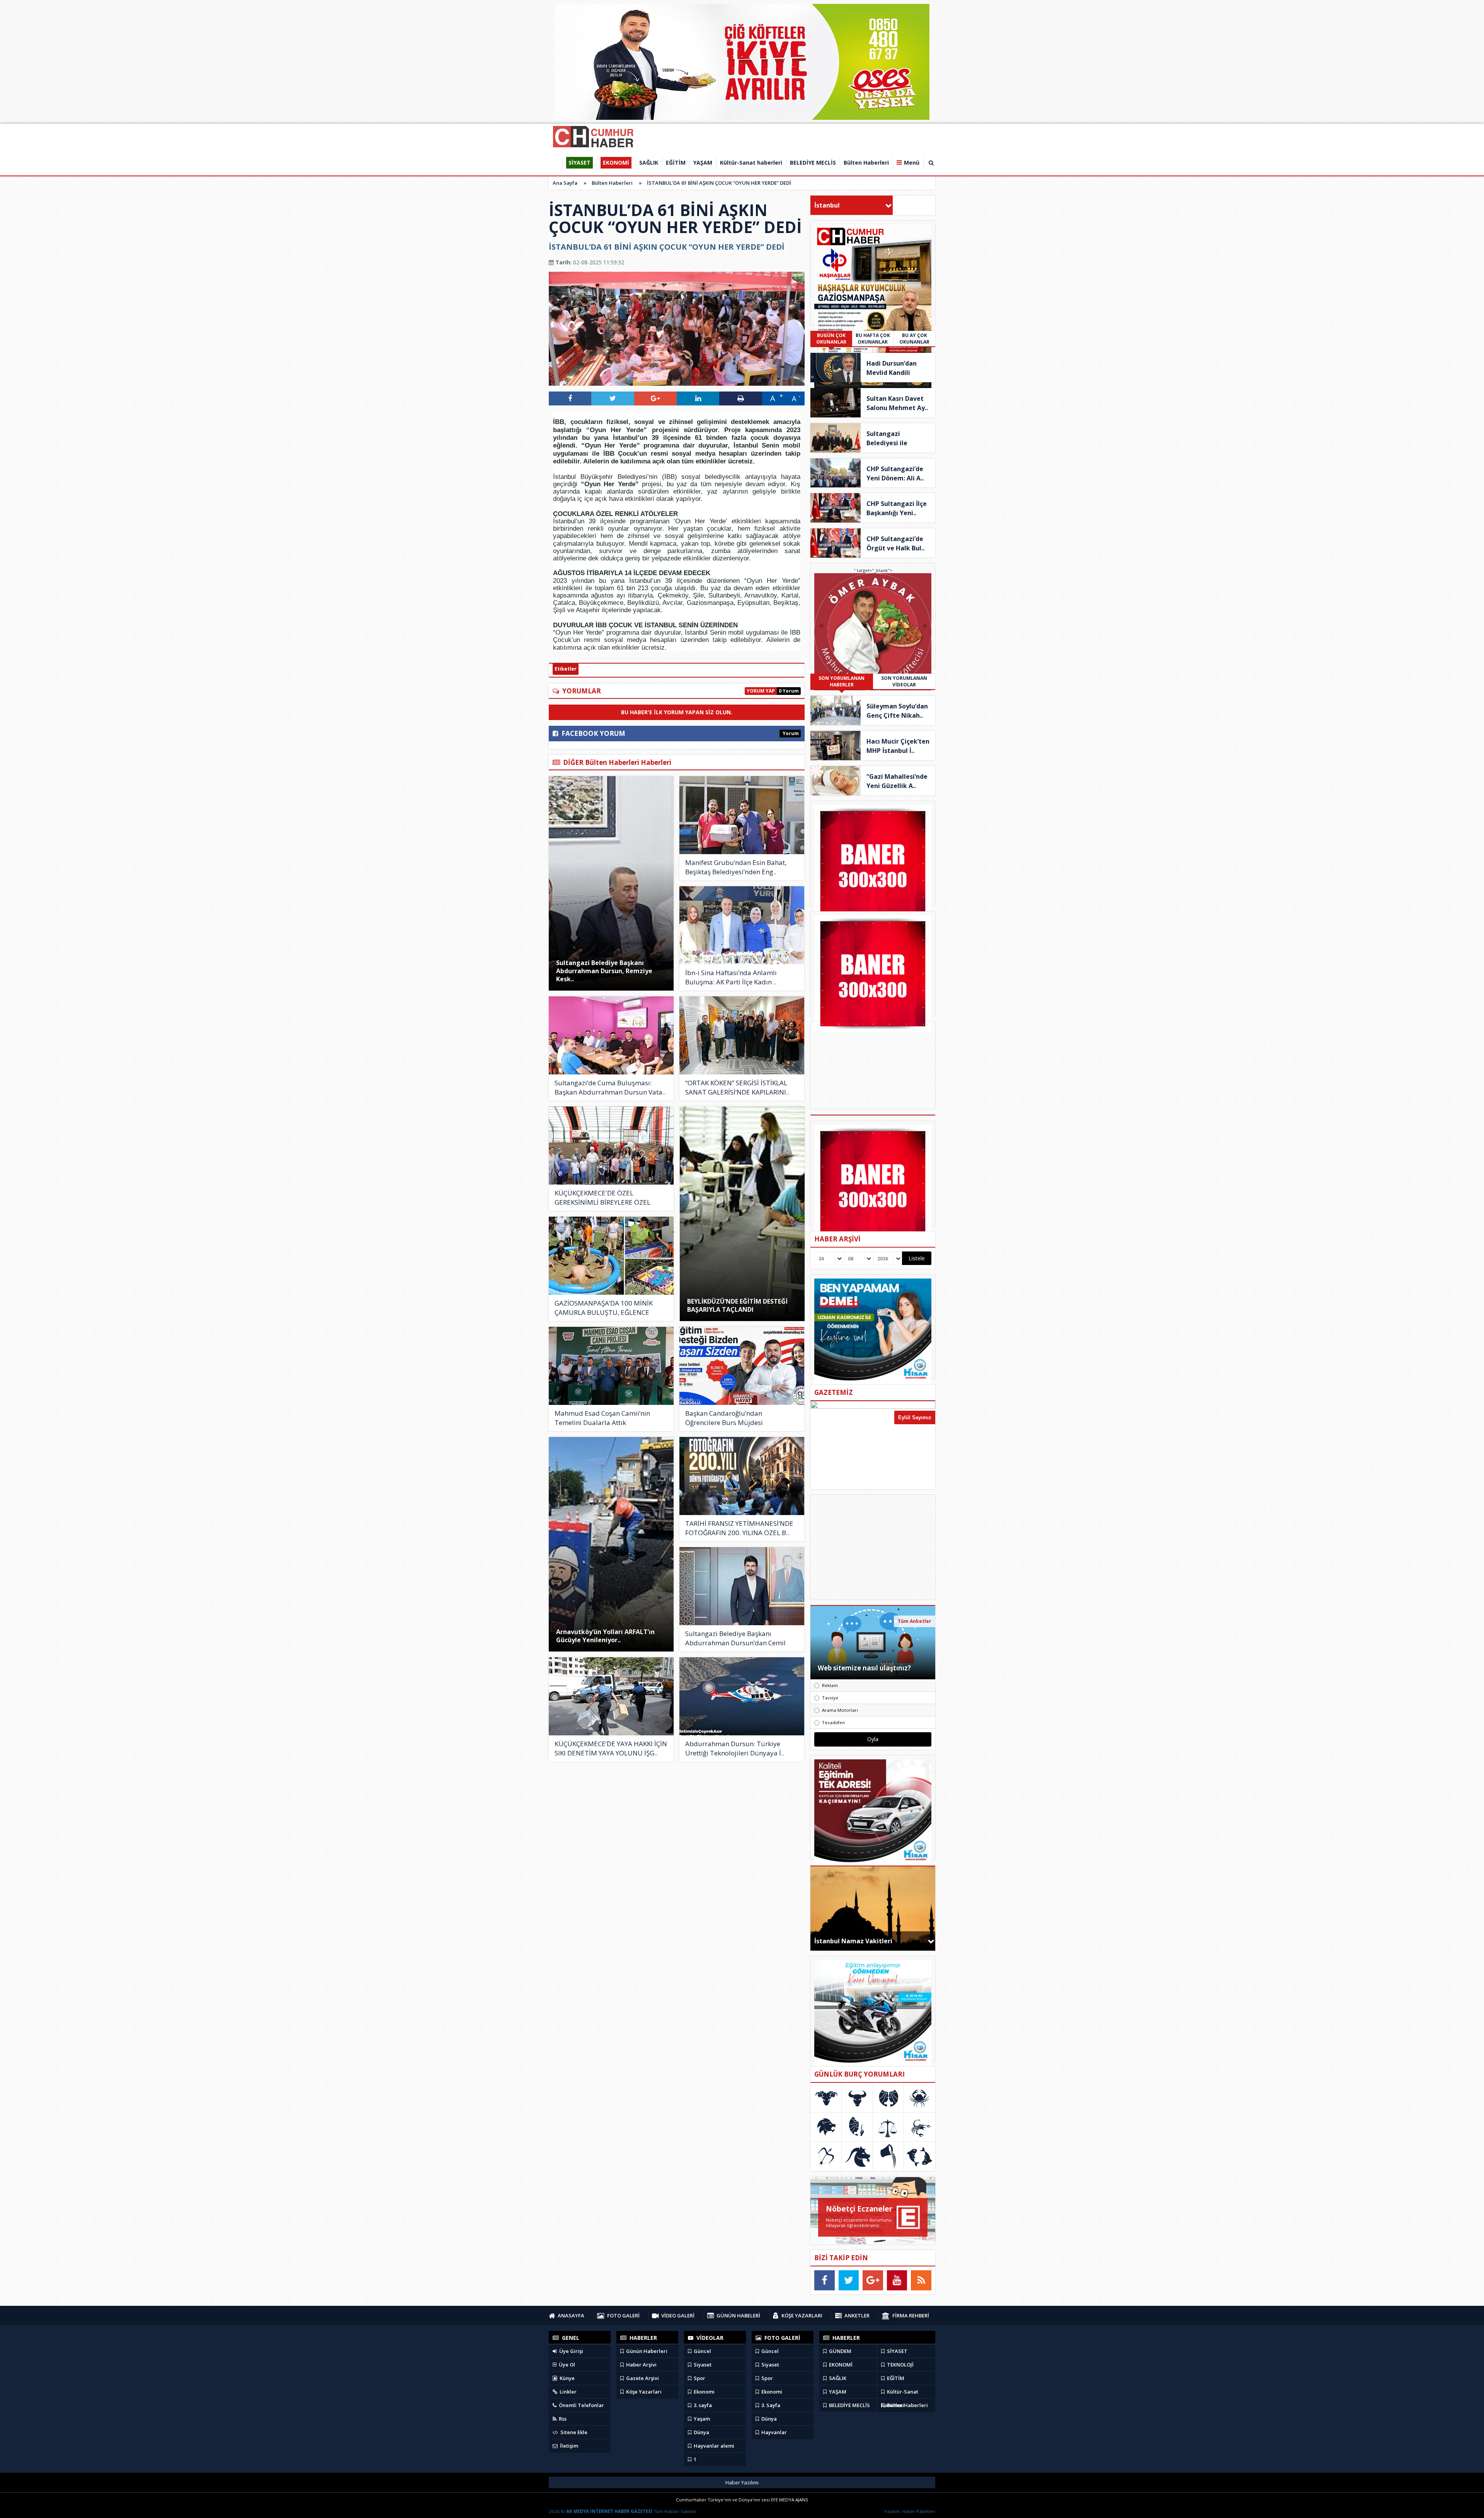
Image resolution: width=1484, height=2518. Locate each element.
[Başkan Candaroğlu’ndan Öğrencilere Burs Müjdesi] (742, 1366)
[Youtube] (897, 2280)
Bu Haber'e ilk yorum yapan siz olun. (677, 712)
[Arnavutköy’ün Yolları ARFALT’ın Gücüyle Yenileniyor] (611, 1544)
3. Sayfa (770, 2405)
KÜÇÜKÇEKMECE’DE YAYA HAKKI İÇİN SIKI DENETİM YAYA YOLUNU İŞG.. (611, 1748)
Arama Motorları (840, 1710)
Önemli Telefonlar (581, 2405)
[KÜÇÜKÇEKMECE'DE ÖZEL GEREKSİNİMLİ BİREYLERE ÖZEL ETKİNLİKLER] (611, 1146)
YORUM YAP (761, 691)
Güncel (702, 2351)
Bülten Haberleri (612, 183)
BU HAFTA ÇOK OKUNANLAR (873, 339)
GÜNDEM (840, 2351)
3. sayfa (702, 2405)
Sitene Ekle (573, 2432)
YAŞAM (837, 2392)
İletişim (568, 2446)
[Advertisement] (873, 1547)
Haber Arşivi (641, 2365)
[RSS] (921, 2280)
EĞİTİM (895, 2378)
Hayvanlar (773, 2432)
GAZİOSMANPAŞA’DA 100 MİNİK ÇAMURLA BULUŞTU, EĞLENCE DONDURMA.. (604, 1308)
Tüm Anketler (915, 1621)
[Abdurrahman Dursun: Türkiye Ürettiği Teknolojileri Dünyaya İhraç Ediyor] (742, 1696)
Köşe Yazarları (643, 2392)
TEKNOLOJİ (900, 2365)
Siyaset (702, 2365)
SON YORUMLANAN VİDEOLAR (904, 681)
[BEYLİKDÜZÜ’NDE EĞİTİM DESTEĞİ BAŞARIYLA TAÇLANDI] (742, 1214)
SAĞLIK (837, 2378)
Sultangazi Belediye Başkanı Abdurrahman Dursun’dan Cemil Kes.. (735, 1638)
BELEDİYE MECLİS (849, 2405)
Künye (567, 2378)
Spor (699, 2378)
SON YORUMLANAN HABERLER (842, 681)
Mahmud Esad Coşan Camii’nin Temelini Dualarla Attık (602, 1418)
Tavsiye (830, 1698)
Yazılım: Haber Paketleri (910, 2511)
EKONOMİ (840, 2365)
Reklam (830, 1685)
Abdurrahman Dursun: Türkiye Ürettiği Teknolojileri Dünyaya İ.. (735, 1748)
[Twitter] (849, 2280)
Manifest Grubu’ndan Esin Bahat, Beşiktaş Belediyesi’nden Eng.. (736, 867)
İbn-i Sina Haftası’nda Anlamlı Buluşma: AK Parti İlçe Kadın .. (731, 977)
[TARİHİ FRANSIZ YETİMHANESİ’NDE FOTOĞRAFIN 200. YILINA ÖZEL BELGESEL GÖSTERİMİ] (742, 1476)
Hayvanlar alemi (713, 2446)
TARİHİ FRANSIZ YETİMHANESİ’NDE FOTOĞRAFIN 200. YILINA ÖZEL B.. (739, 1528)
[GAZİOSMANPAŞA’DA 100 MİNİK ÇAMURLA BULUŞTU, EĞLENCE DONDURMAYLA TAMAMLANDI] (611, 1256)
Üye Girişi (571, 2351)
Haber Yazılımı (742, 2482)
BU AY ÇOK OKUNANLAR (914, 339)
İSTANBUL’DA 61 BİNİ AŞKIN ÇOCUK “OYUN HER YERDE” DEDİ (719, 183)
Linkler (568, 2392)
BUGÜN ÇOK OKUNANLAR (831, 339)
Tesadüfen (833, 1722)
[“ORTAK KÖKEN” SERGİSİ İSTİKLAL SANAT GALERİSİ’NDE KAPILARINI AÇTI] (742, 1035)
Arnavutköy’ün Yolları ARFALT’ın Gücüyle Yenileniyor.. (605, 1636)
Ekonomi (704, 2392)
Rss (562, 2419)
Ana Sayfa (565, 183)
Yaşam (701, 2419)
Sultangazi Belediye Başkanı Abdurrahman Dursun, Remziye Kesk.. (604, 971)
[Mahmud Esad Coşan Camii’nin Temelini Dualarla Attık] (611, 1366)
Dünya (701, 2432)
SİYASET (897, 2351)
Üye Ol (566, 2365)
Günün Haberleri (646, 2351)
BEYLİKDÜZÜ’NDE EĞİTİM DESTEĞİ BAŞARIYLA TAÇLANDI (737, 1305)
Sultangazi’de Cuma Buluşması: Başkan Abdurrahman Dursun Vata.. (610, 1087)
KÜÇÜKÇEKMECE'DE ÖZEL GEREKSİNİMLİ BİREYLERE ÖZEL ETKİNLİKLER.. (602, 1198)
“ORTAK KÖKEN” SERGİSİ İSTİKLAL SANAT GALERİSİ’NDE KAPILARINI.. (737, 1087)
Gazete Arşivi (642, 2378)
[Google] (873, 2280)
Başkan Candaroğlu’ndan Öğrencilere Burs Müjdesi (724, 1418)
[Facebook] (825, 2280)
